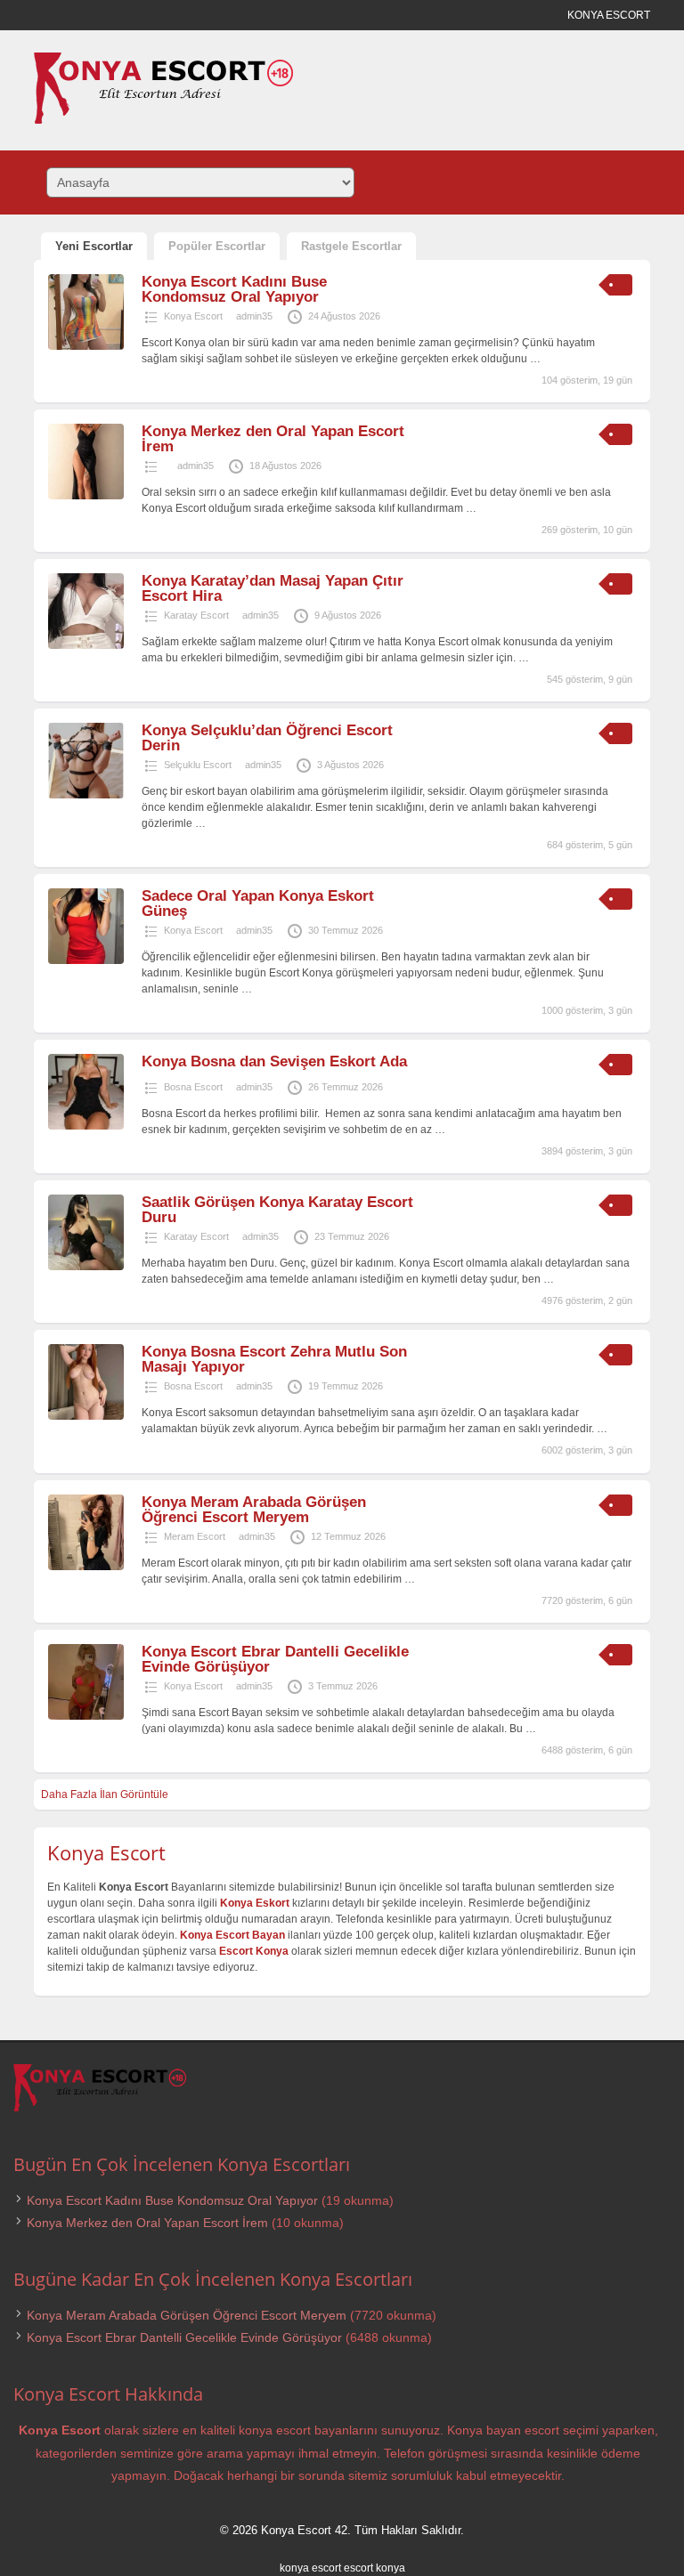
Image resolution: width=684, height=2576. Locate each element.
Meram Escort (195, 1536)
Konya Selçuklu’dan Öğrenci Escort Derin (267, 738)
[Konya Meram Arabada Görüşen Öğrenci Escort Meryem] (86, 1567)
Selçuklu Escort (198, 765)
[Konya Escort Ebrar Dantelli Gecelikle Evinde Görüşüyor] (86, 1716)
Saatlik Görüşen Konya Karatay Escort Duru (277, 1210)
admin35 (254, 316)
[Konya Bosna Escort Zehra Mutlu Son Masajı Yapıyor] (86, 1416)
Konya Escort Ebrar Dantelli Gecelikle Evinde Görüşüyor (275, 1659)
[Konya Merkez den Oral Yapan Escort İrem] (86, 496)
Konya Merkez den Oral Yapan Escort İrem (273, 439)
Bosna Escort (193, 1087)
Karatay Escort (196, 615)
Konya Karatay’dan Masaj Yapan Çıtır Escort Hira (273, 588)
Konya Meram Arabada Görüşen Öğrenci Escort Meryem (254, 1510)
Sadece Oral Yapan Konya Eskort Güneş (258, 903)
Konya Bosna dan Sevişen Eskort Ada (274, 1061)
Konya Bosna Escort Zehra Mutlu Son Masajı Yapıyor (274, 1359)
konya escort (310, 2568)
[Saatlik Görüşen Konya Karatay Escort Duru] (86, 1267)
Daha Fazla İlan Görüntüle (105, 1794)
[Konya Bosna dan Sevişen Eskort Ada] (86, 1126)
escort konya (375, 2568)
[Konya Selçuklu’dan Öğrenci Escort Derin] (86, 795)
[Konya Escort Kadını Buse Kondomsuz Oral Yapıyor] (86, 346)
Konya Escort (193, 316)
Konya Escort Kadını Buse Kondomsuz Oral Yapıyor (234, 289)
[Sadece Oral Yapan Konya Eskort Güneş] (86, 960)
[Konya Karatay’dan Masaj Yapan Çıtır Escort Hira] (86, 645)
